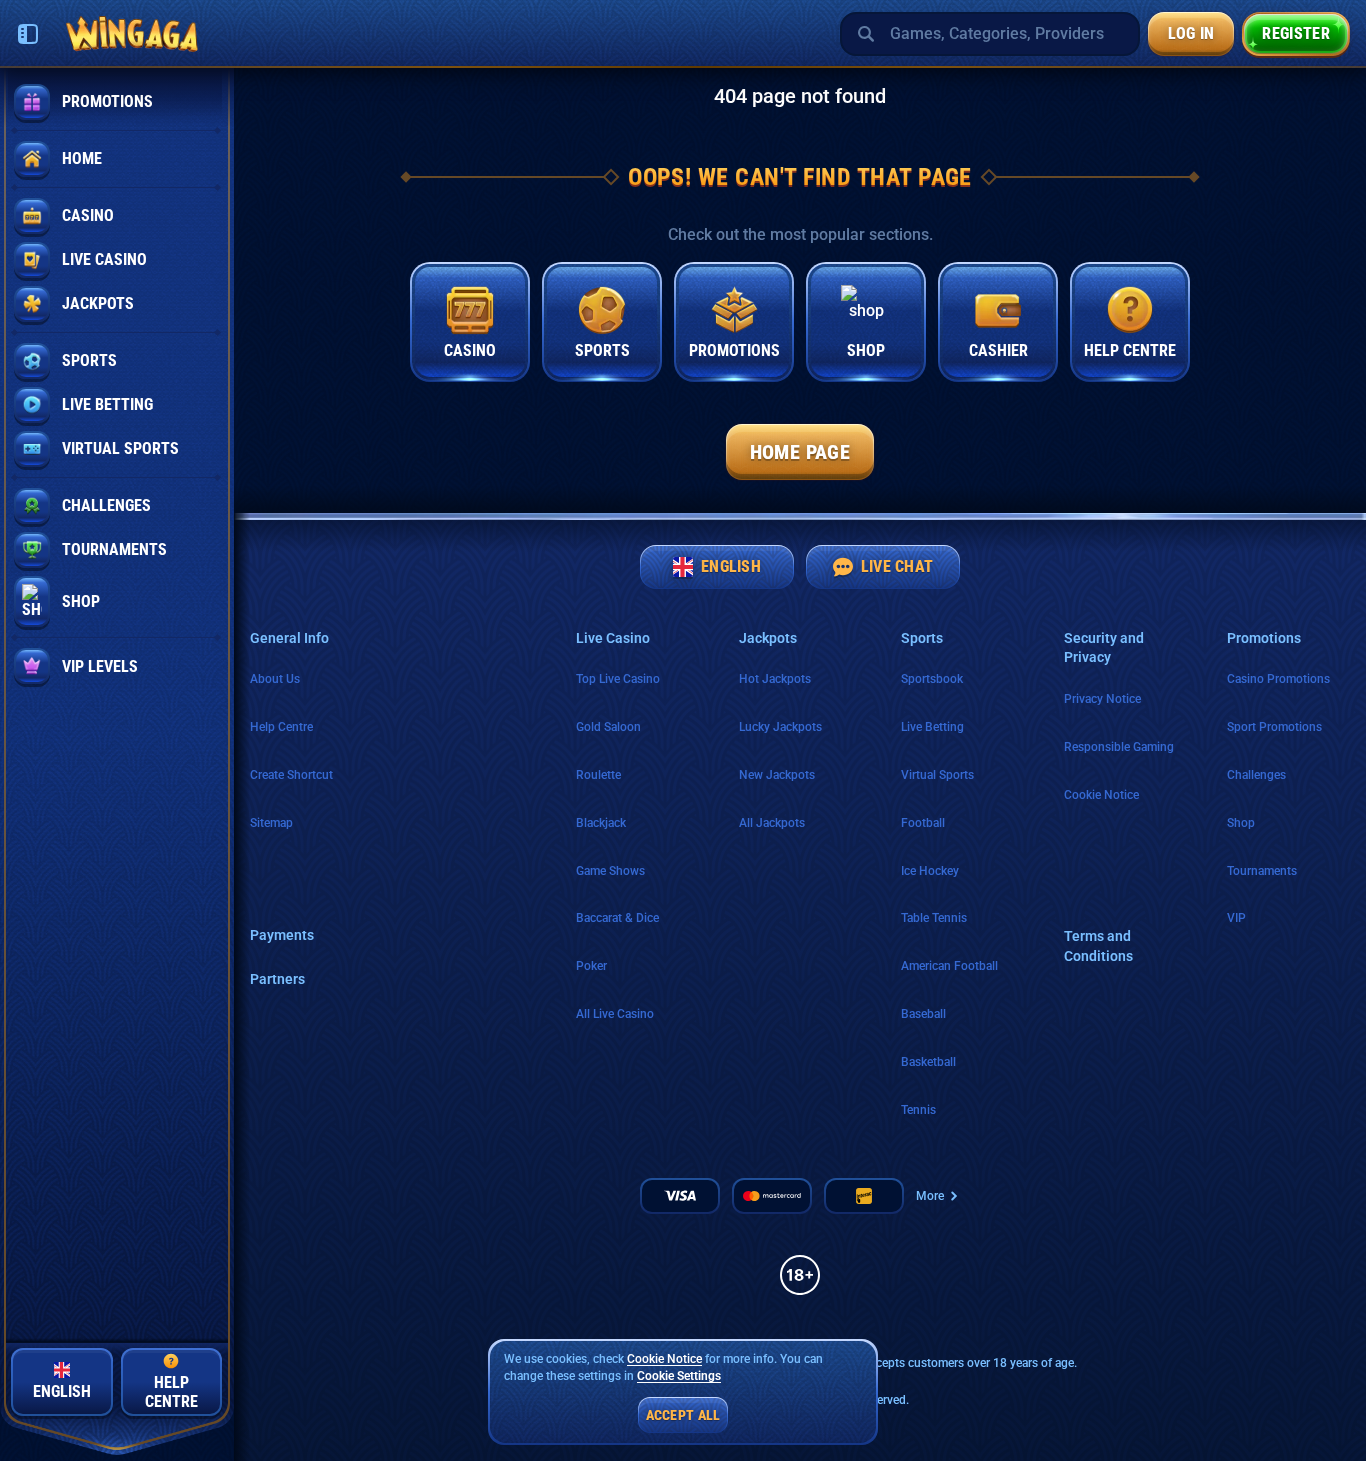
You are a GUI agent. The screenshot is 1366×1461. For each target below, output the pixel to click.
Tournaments (1262, 871)
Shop (1241, 823)
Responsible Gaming (1119, 747)
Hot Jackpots (775, 679)
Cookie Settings (679, 1376)
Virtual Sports (937, 775)
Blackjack (601, 823)
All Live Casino (615, 1014)
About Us (275, 679)
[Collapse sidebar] (28, 34)
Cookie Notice (1101, 795)
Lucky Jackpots (780, 727)
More (930, 1196)
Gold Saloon (608, 727)
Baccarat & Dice (617, 918)
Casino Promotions (1278, 679)
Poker (591, 966)
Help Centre (281, 727)
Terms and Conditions (1098, 946)
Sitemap (271, 823)
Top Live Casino (618, 679)
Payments (282, 935)
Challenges (1256, 775)
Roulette (598, 775)
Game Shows (610, 871)
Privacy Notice (1102, 699)
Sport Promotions (1274, 727)
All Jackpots (772, 823)
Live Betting (932, 727)
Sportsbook (932, 679)
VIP (1236, 918)
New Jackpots (777, 775)
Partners (277, 979)
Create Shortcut (291, 775)
